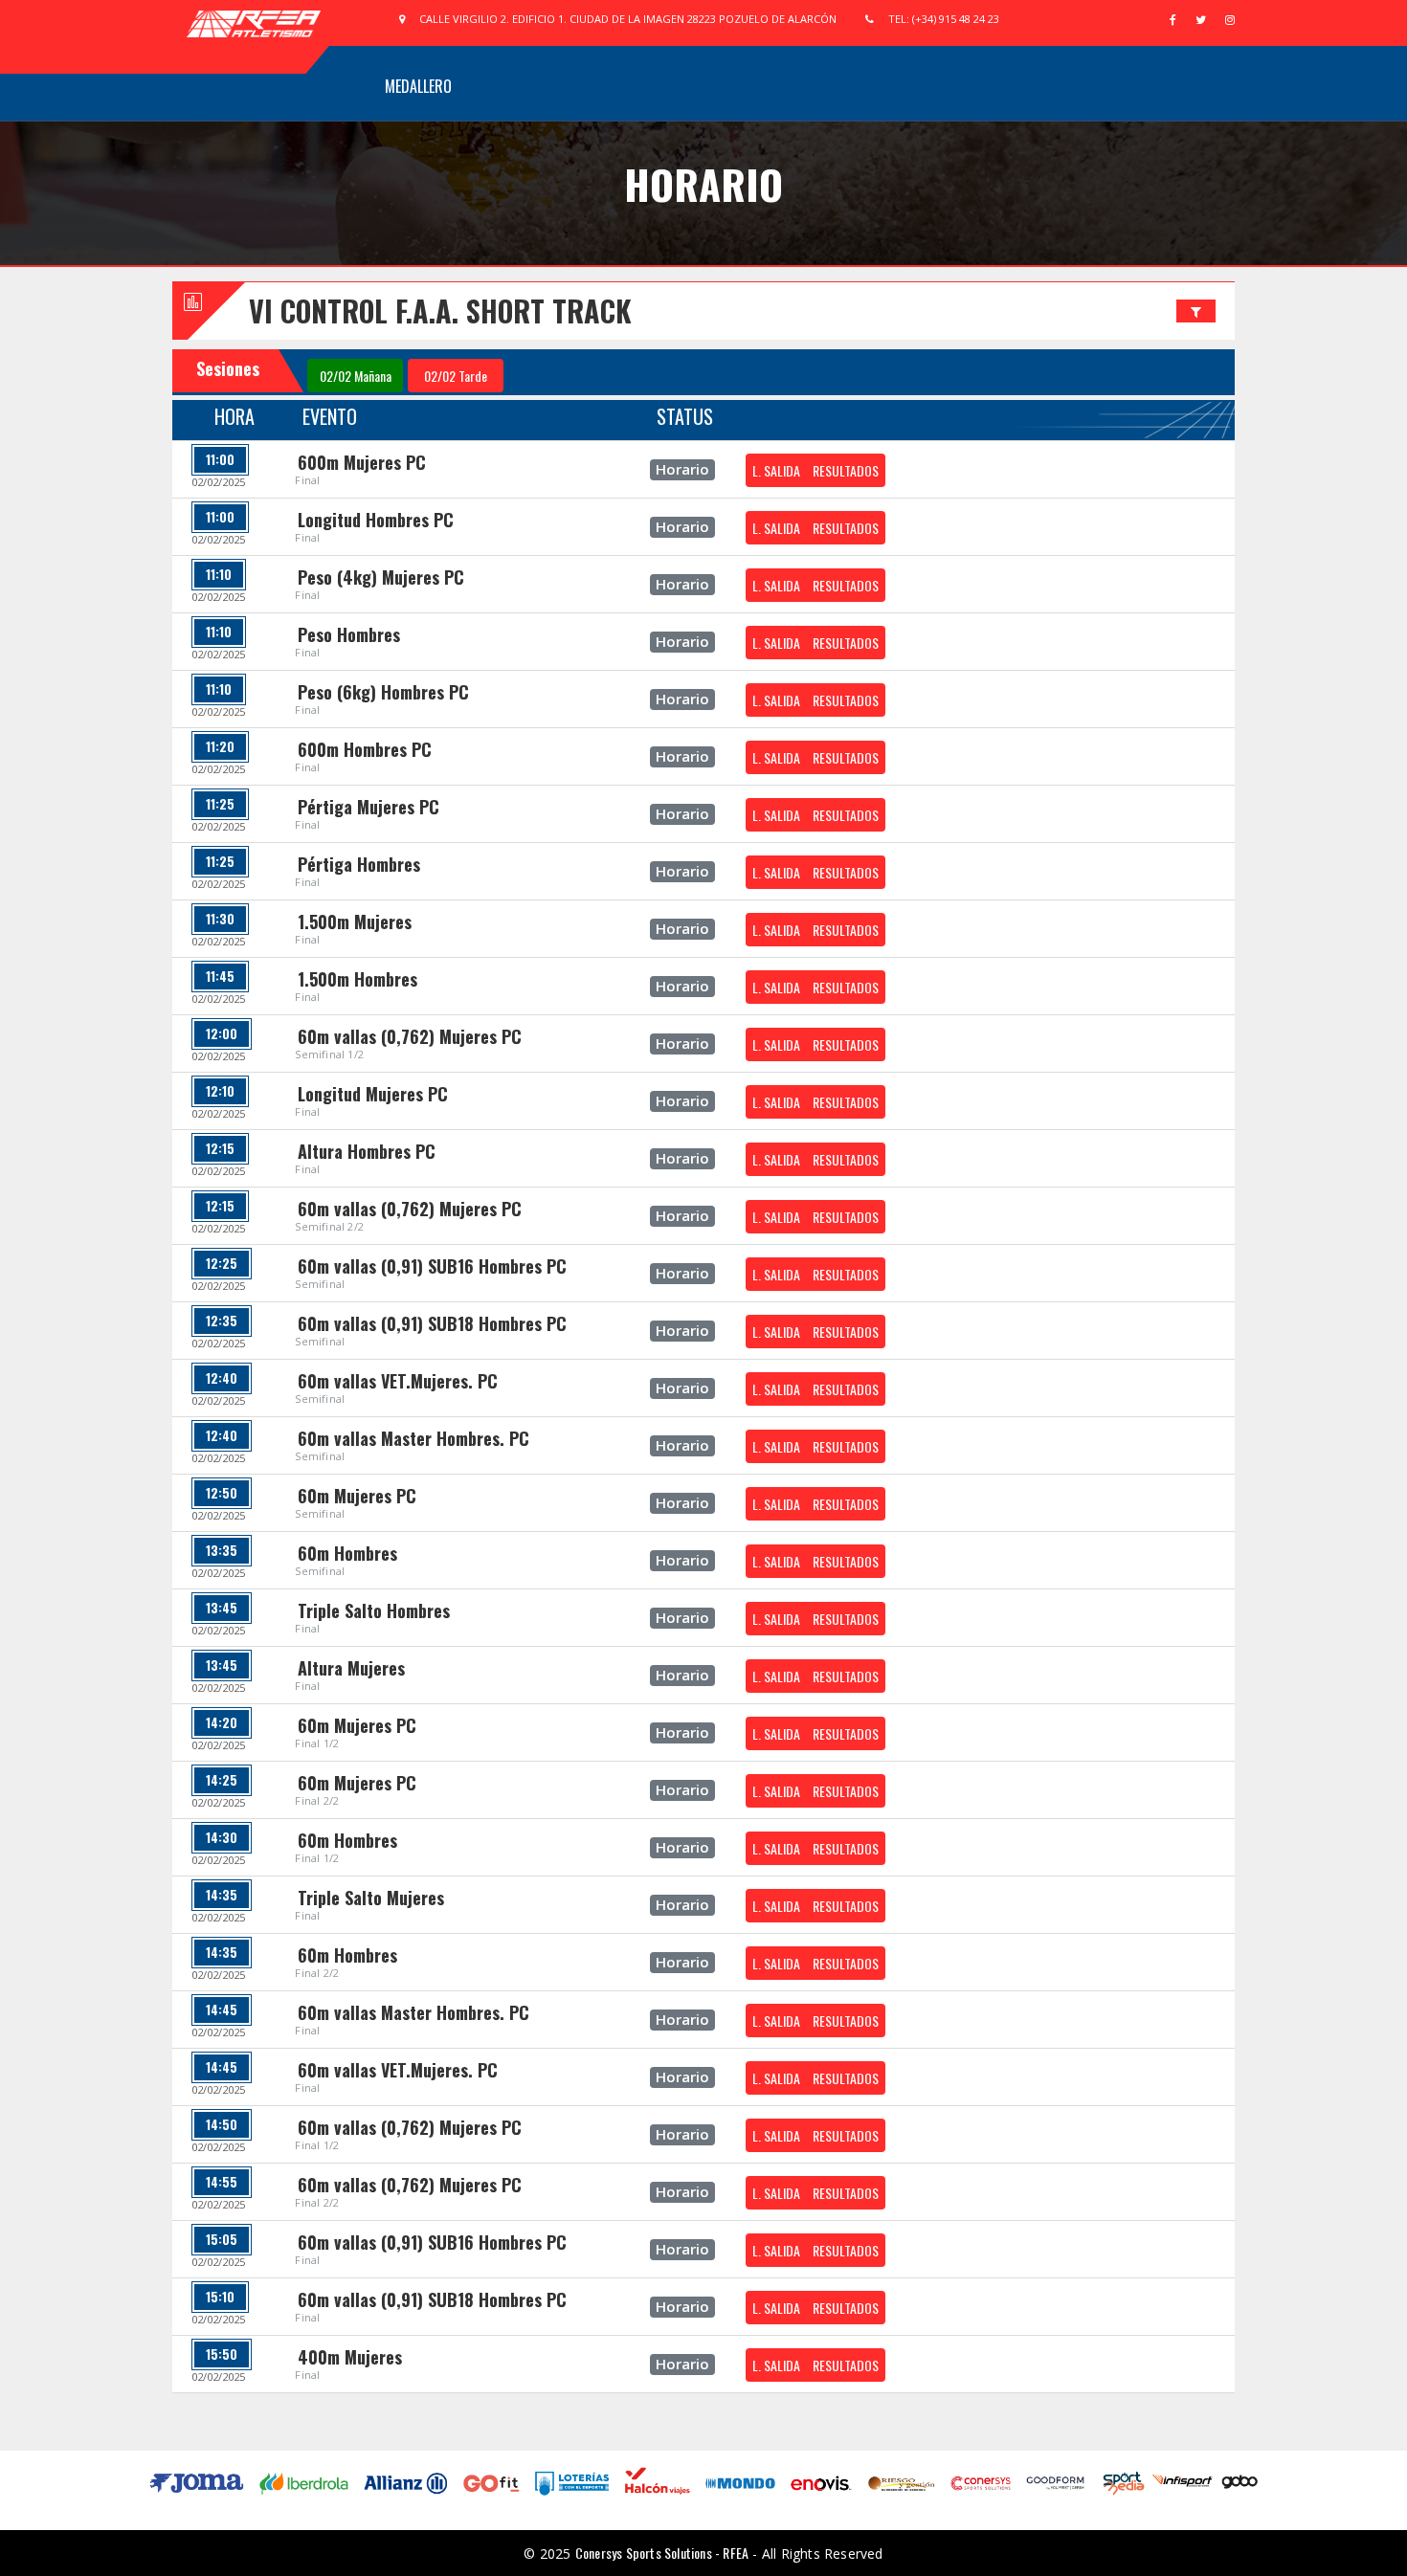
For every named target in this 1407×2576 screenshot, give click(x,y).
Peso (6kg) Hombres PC (383, 692)
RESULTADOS (846, 470)
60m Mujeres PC (357, 1496)
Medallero (418, 86)
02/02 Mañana (356, 376)
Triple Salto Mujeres (371, 1898)
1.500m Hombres (357, 979)
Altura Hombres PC (367, 1151)
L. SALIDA (776, 470)
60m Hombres (347, 1553)
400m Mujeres (350, 2357)
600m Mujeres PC (362, 462)
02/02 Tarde (456, 376)
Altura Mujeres (351, 1668)
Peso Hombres (349, 634)
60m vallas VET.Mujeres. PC (398, 1381)
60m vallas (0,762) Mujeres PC (410, 1036)
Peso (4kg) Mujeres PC (381, 577)
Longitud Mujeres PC (373, 1094)
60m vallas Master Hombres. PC (413, 1438)
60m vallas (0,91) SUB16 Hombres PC (432, 1266)
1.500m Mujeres (355, 922)
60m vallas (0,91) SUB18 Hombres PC (432, 1323)
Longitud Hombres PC (376, 520)
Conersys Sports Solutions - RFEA (662, 2553)
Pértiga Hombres (359, 864)
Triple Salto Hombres (374, 1610)
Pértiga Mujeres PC (368, 807)
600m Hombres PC (365, 749)
